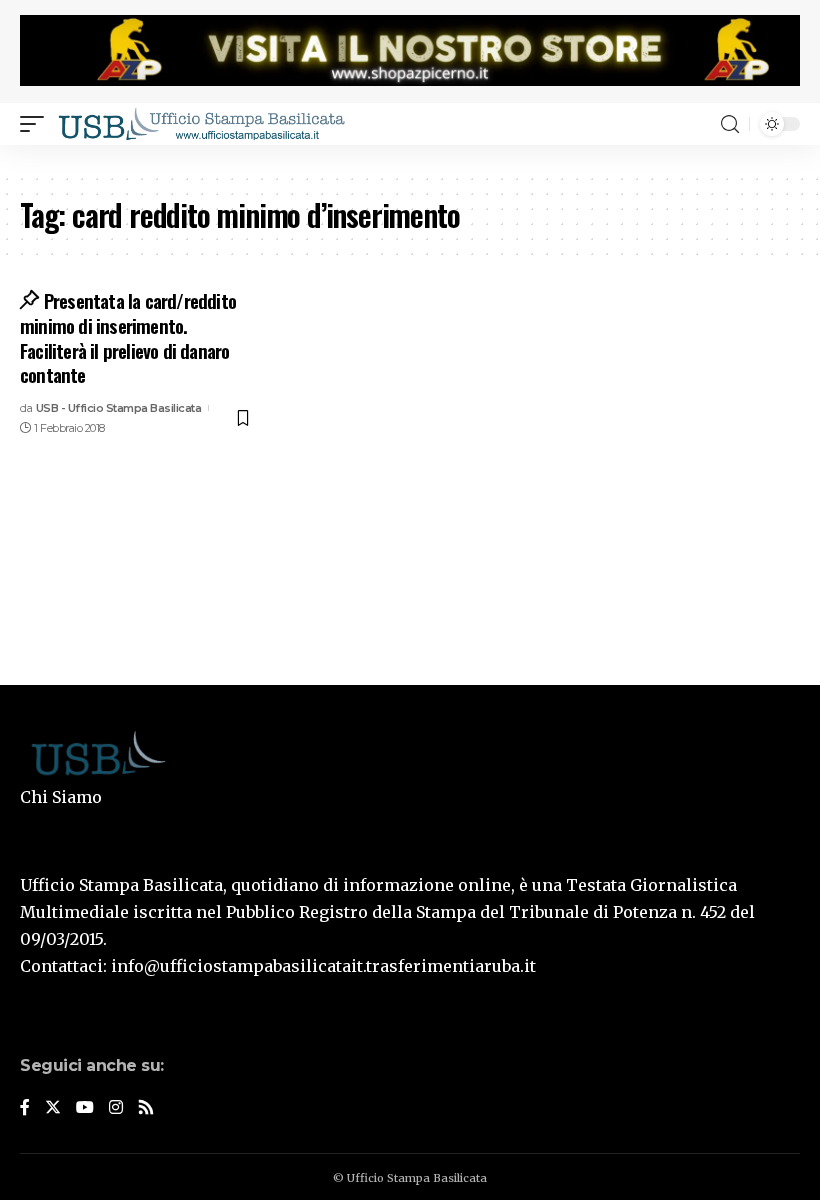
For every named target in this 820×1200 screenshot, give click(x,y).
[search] (730, 124)
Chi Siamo (61, 797)
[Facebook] (25, 1108)
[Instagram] (116, 1108)
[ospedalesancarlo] (410, 158)
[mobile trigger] (37, 124)
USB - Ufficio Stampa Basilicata (119, 408)
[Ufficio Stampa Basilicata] (201, 124)
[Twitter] (53, 1108)
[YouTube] (85, 1108)
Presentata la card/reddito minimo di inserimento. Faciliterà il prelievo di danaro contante (128, 337)
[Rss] (146, 1108)
